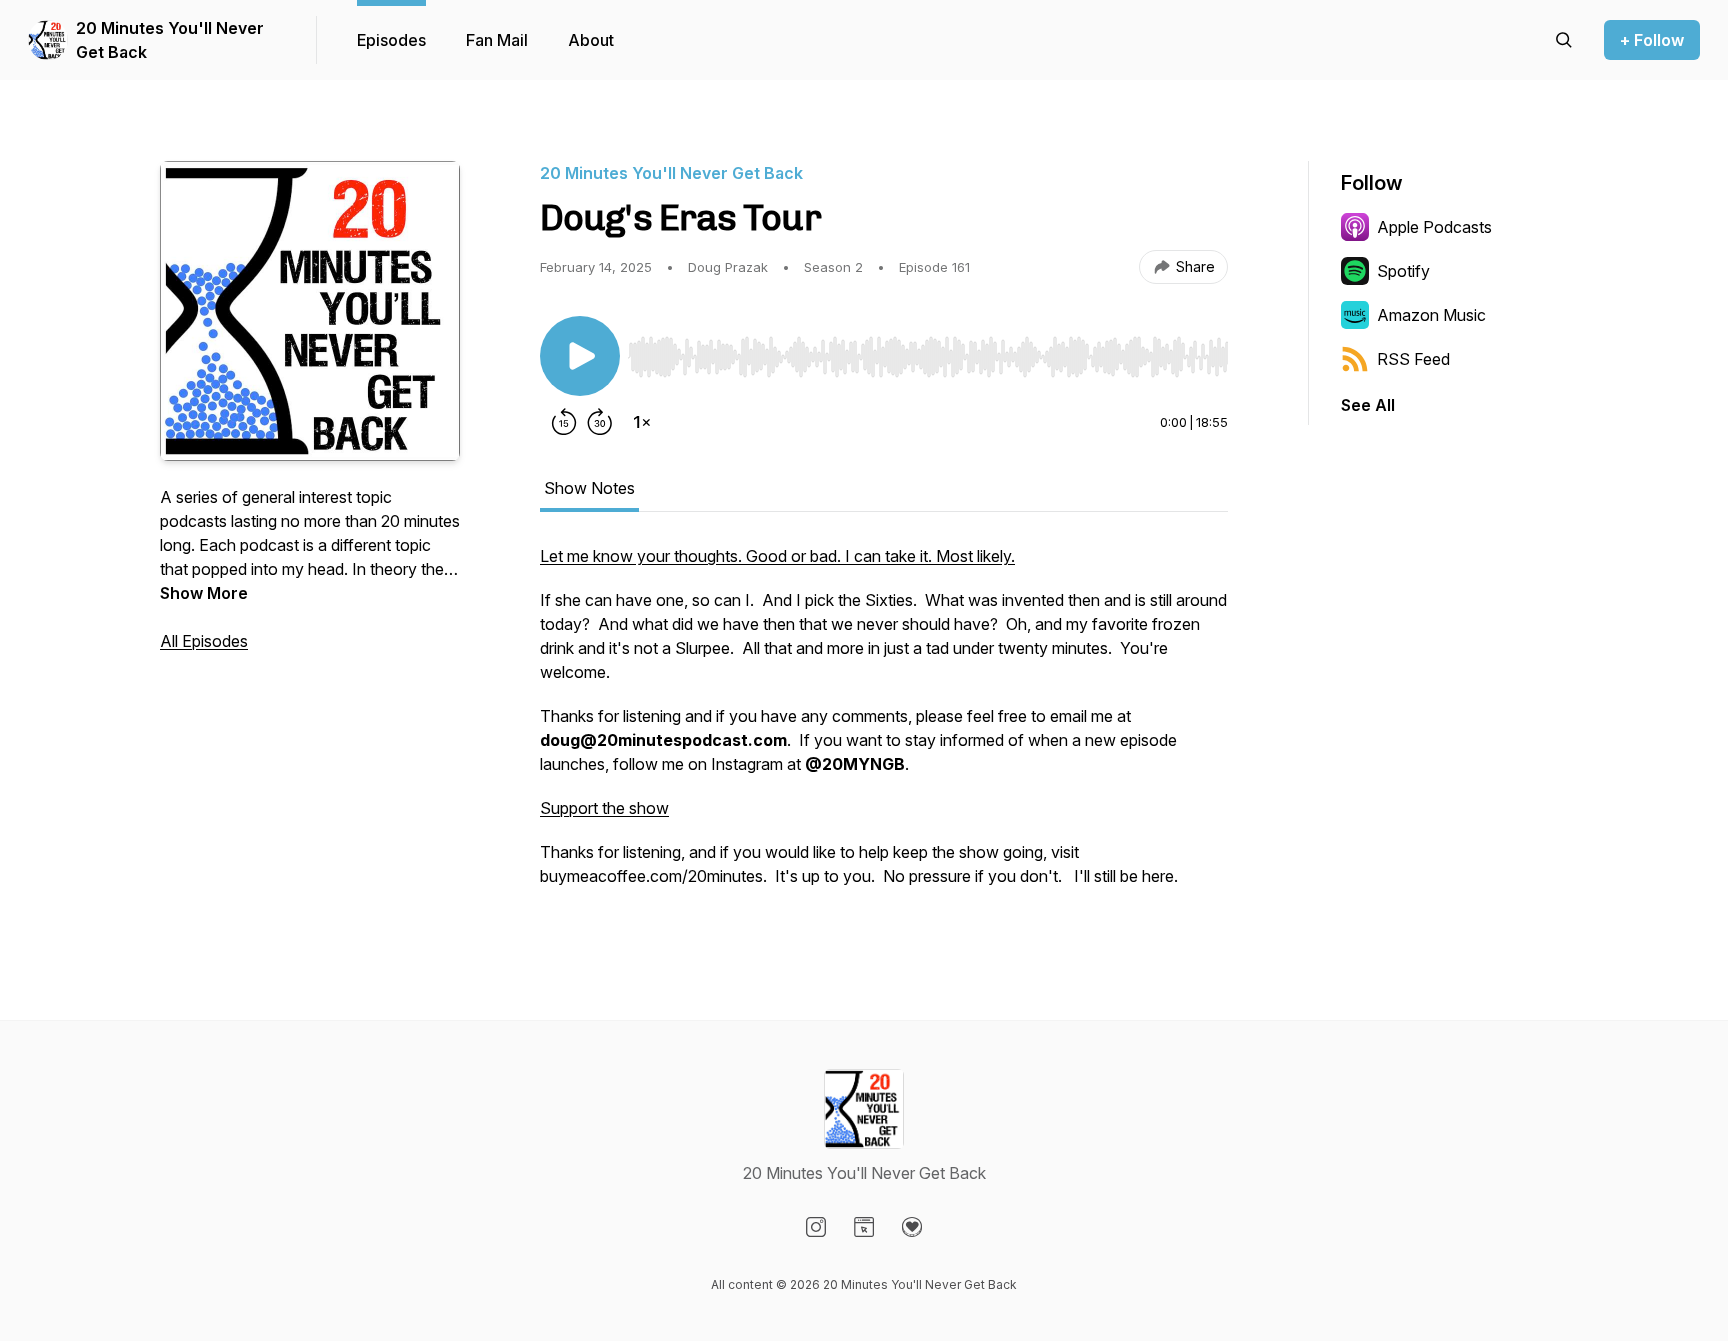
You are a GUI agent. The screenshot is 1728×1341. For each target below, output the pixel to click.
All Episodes (204, 641)
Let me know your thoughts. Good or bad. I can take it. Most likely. (777, 556)
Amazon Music (1431, 315)
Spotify (1403, 271)
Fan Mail (497, 40)
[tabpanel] (884, 726)
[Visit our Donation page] (912, 1227)
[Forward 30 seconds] (600, 422)
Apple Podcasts (1434, 227)
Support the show (604, 808)
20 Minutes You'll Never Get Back (170, 40)
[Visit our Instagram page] (816, 1227)
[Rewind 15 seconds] (564, 422)
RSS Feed (1413, 359)
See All (1368, 405)
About (591, 40)
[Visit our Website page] (864, 1227)
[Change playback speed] (642, 422)
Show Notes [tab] (589, 488)
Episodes (391, 40)
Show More (204, 593)
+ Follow (1652, 40)
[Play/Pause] (580, 356)
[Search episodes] (1564, 40)
